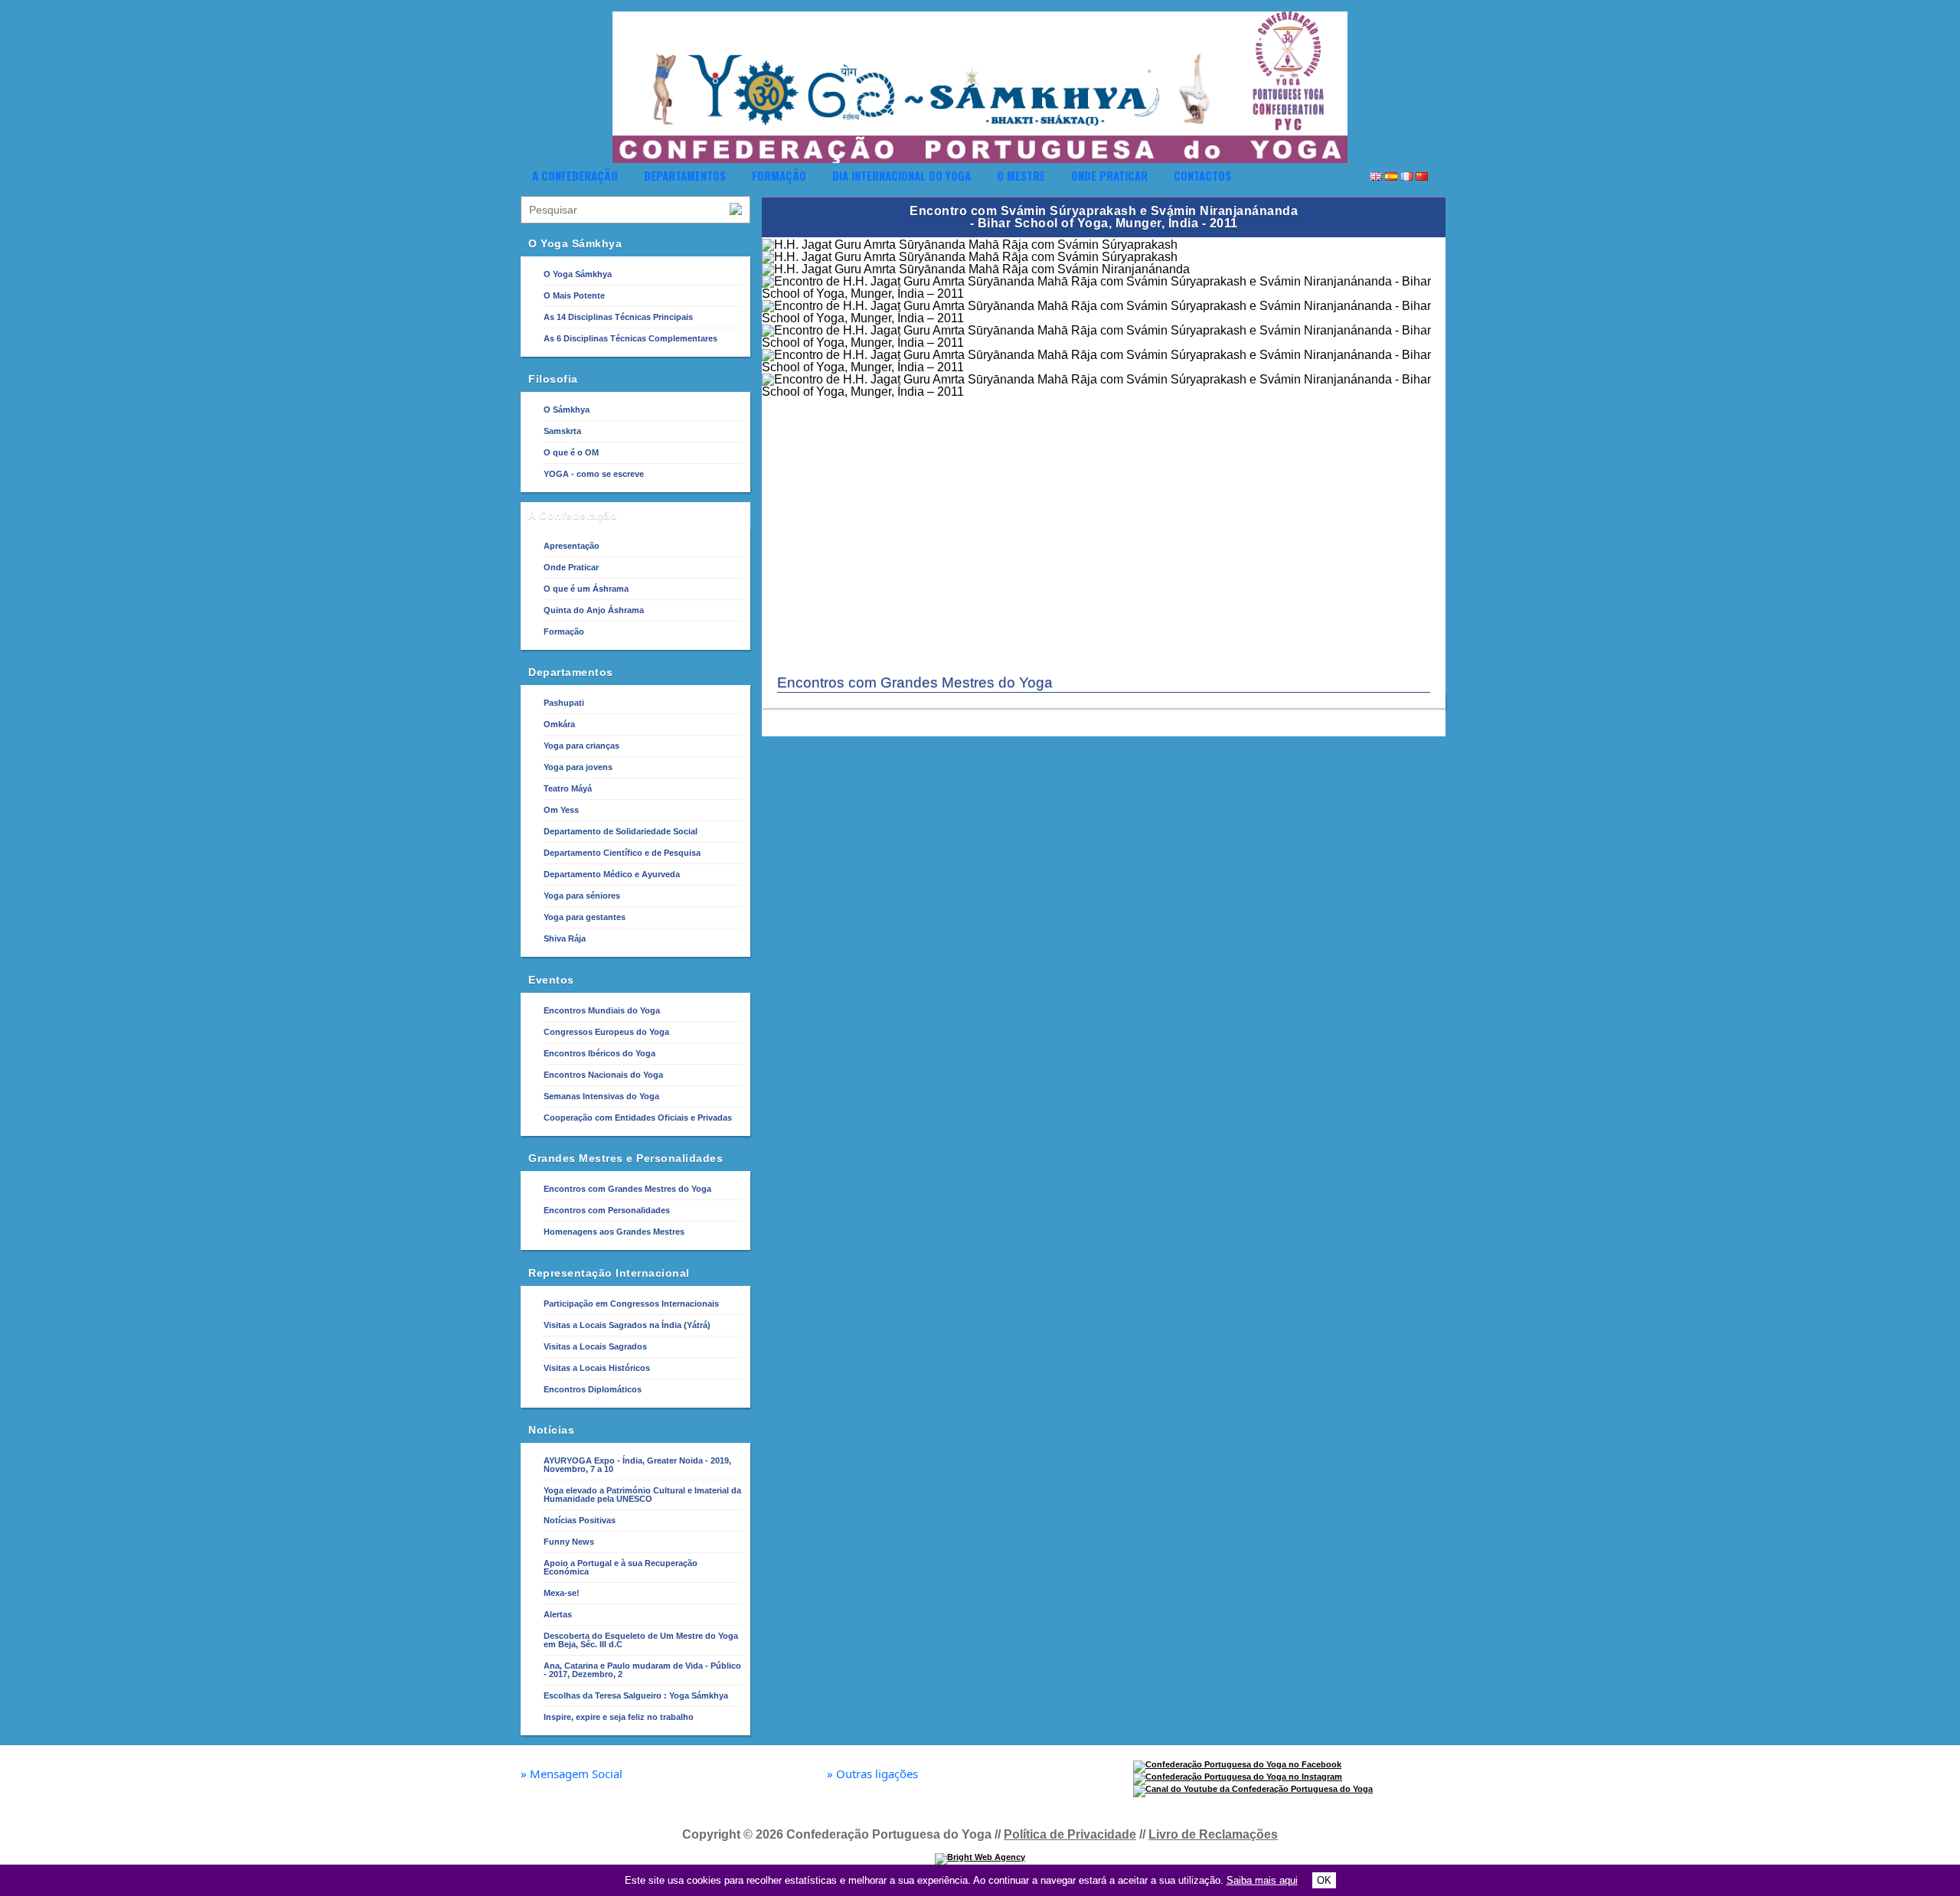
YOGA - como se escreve (594, 474)
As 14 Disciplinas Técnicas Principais (618, 317)
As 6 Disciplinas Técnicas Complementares (630, 338)
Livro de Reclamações (1213, 1834)
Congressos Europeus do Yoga (606, 1032)
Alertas (558, 1614)
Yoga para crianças (581, 746)
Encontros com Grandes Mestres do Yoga (627, 1189)
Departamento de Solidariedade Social (621, 831)
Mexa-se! (562, 1593)
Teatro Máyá (568, 788)
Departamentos (685, 175)
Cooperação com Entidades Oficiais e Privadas (638, 1118)
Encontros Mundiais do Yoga (602, 1010)
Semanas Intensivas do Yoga (601, 1096)
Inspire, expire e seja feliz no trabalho (619, 1717)
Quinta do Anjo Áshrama (594, 610)
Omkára (559, 724)
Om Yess (561, 810)
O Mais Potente (574, 295)
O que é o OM (571, 452)
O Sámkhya (567, 410)
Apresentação (572, 546)
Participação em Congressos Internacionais (631, 1304)
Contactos (1202, 175)
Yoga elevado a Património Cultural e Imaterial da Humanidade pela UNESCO (642, 1495)
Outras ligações (872, 1774)
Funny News (569, 1542)
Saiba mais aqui (1262, 1880)
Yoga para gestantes (585, 917)
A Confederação (575, 175)
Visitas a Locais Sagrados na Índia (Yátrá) (627, 1325)
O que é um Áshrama (586, 589)
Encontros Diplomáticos (593, 1389)
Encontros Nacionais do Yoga (603, 1075)
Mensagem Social (572, 1774)
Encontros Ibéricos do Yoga (599, 1053)
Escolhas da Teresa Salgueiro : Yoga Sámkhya (636, 1695)
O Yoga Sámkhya (578, 274)
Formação (779, 175)
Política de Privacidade (1070, 1834)
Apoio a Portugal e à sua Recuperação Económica (621, 1567)
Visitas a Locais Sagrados (595, 1346)
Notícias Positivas (580, 1520)
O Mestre (1021, 175)
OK (1324, 1880)
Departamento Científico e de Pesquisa (622, 853)
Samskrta (562, 431)
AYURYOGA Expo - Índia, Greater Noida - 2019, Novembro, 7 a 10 (637, 1465)
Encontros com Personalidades (607, 1210)
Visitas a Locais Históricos (597, 1368)
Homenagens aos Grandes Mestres (614, 1232)
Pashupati (564, 703)
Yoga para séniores (582, 896)
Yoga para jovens (578, 767)
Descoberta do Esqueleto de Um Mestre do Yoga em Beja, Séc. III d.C (641, 1640)
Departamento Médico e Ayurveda (612, 874)
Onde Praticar (1109, 175)
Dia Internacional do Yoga (902, 175)
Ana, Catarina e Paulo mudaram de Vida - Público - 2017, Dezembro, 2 (642, 1670)
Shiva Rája (565, 938)
